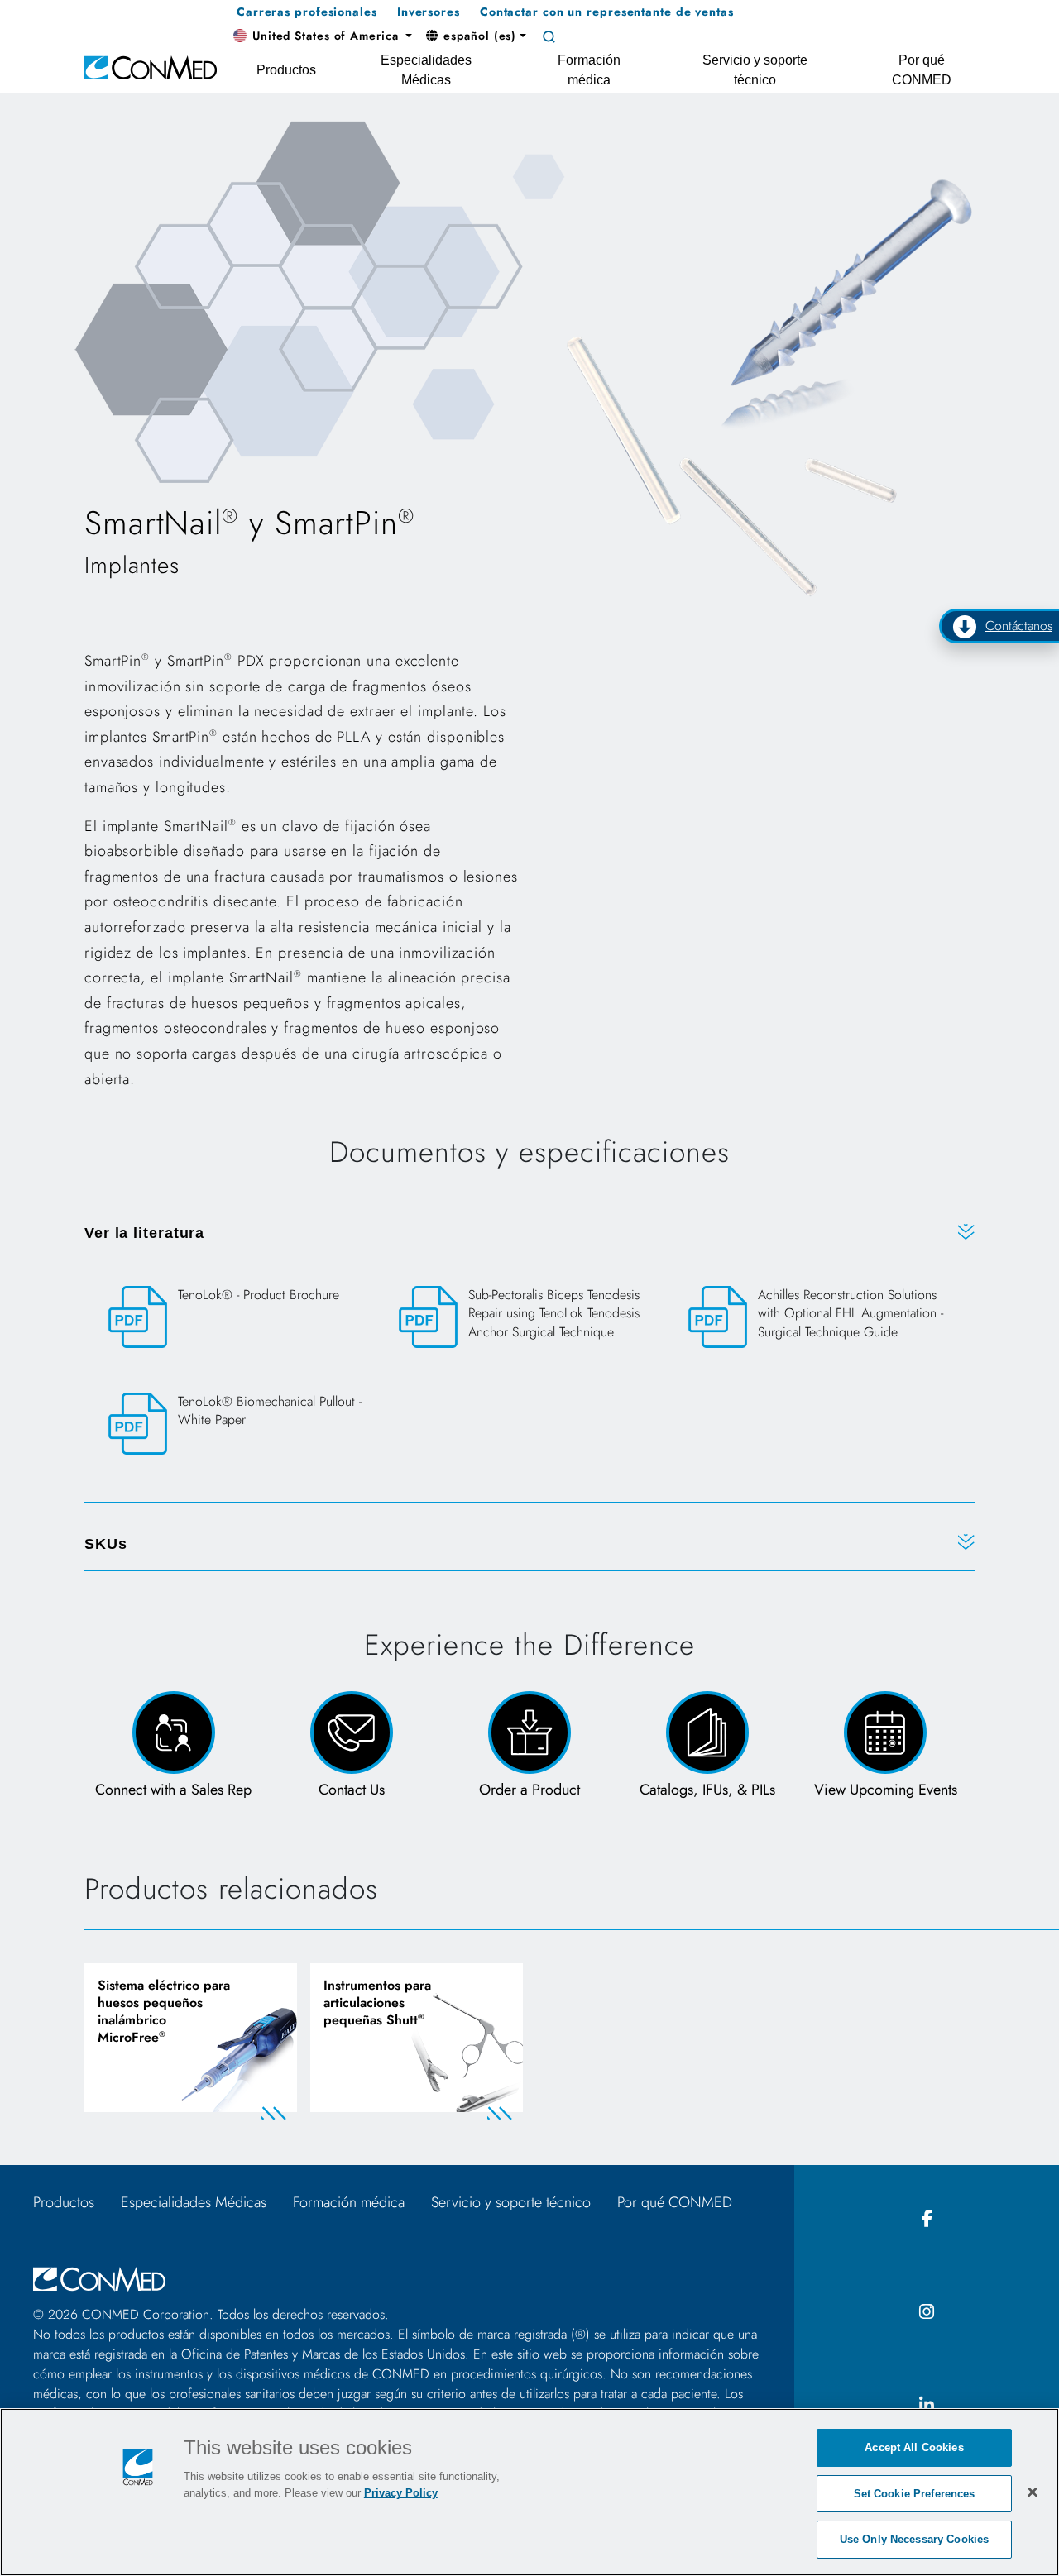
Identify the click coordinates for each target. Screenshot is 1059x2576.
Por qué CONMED (675, 2202)
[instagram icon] (927, 2313)
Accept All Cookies (914, 2447)
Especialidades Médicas (194, 2202)
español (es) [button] (479, 36)
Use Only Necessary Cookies (914, 2539)
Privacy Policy (401, 2493)
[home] (151, 67)
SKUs (106, 1544)
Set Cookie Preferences (915, 2494)
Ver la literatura (144, 1233)
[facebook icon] (927, 2219)
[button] (323, 36)
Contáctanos (1019, 626)
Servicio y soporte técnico (511, 2202)
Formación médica (349, 2202)
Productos (64, 2202)
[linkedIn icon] (927, 2406)
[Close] (1033, 2492)
